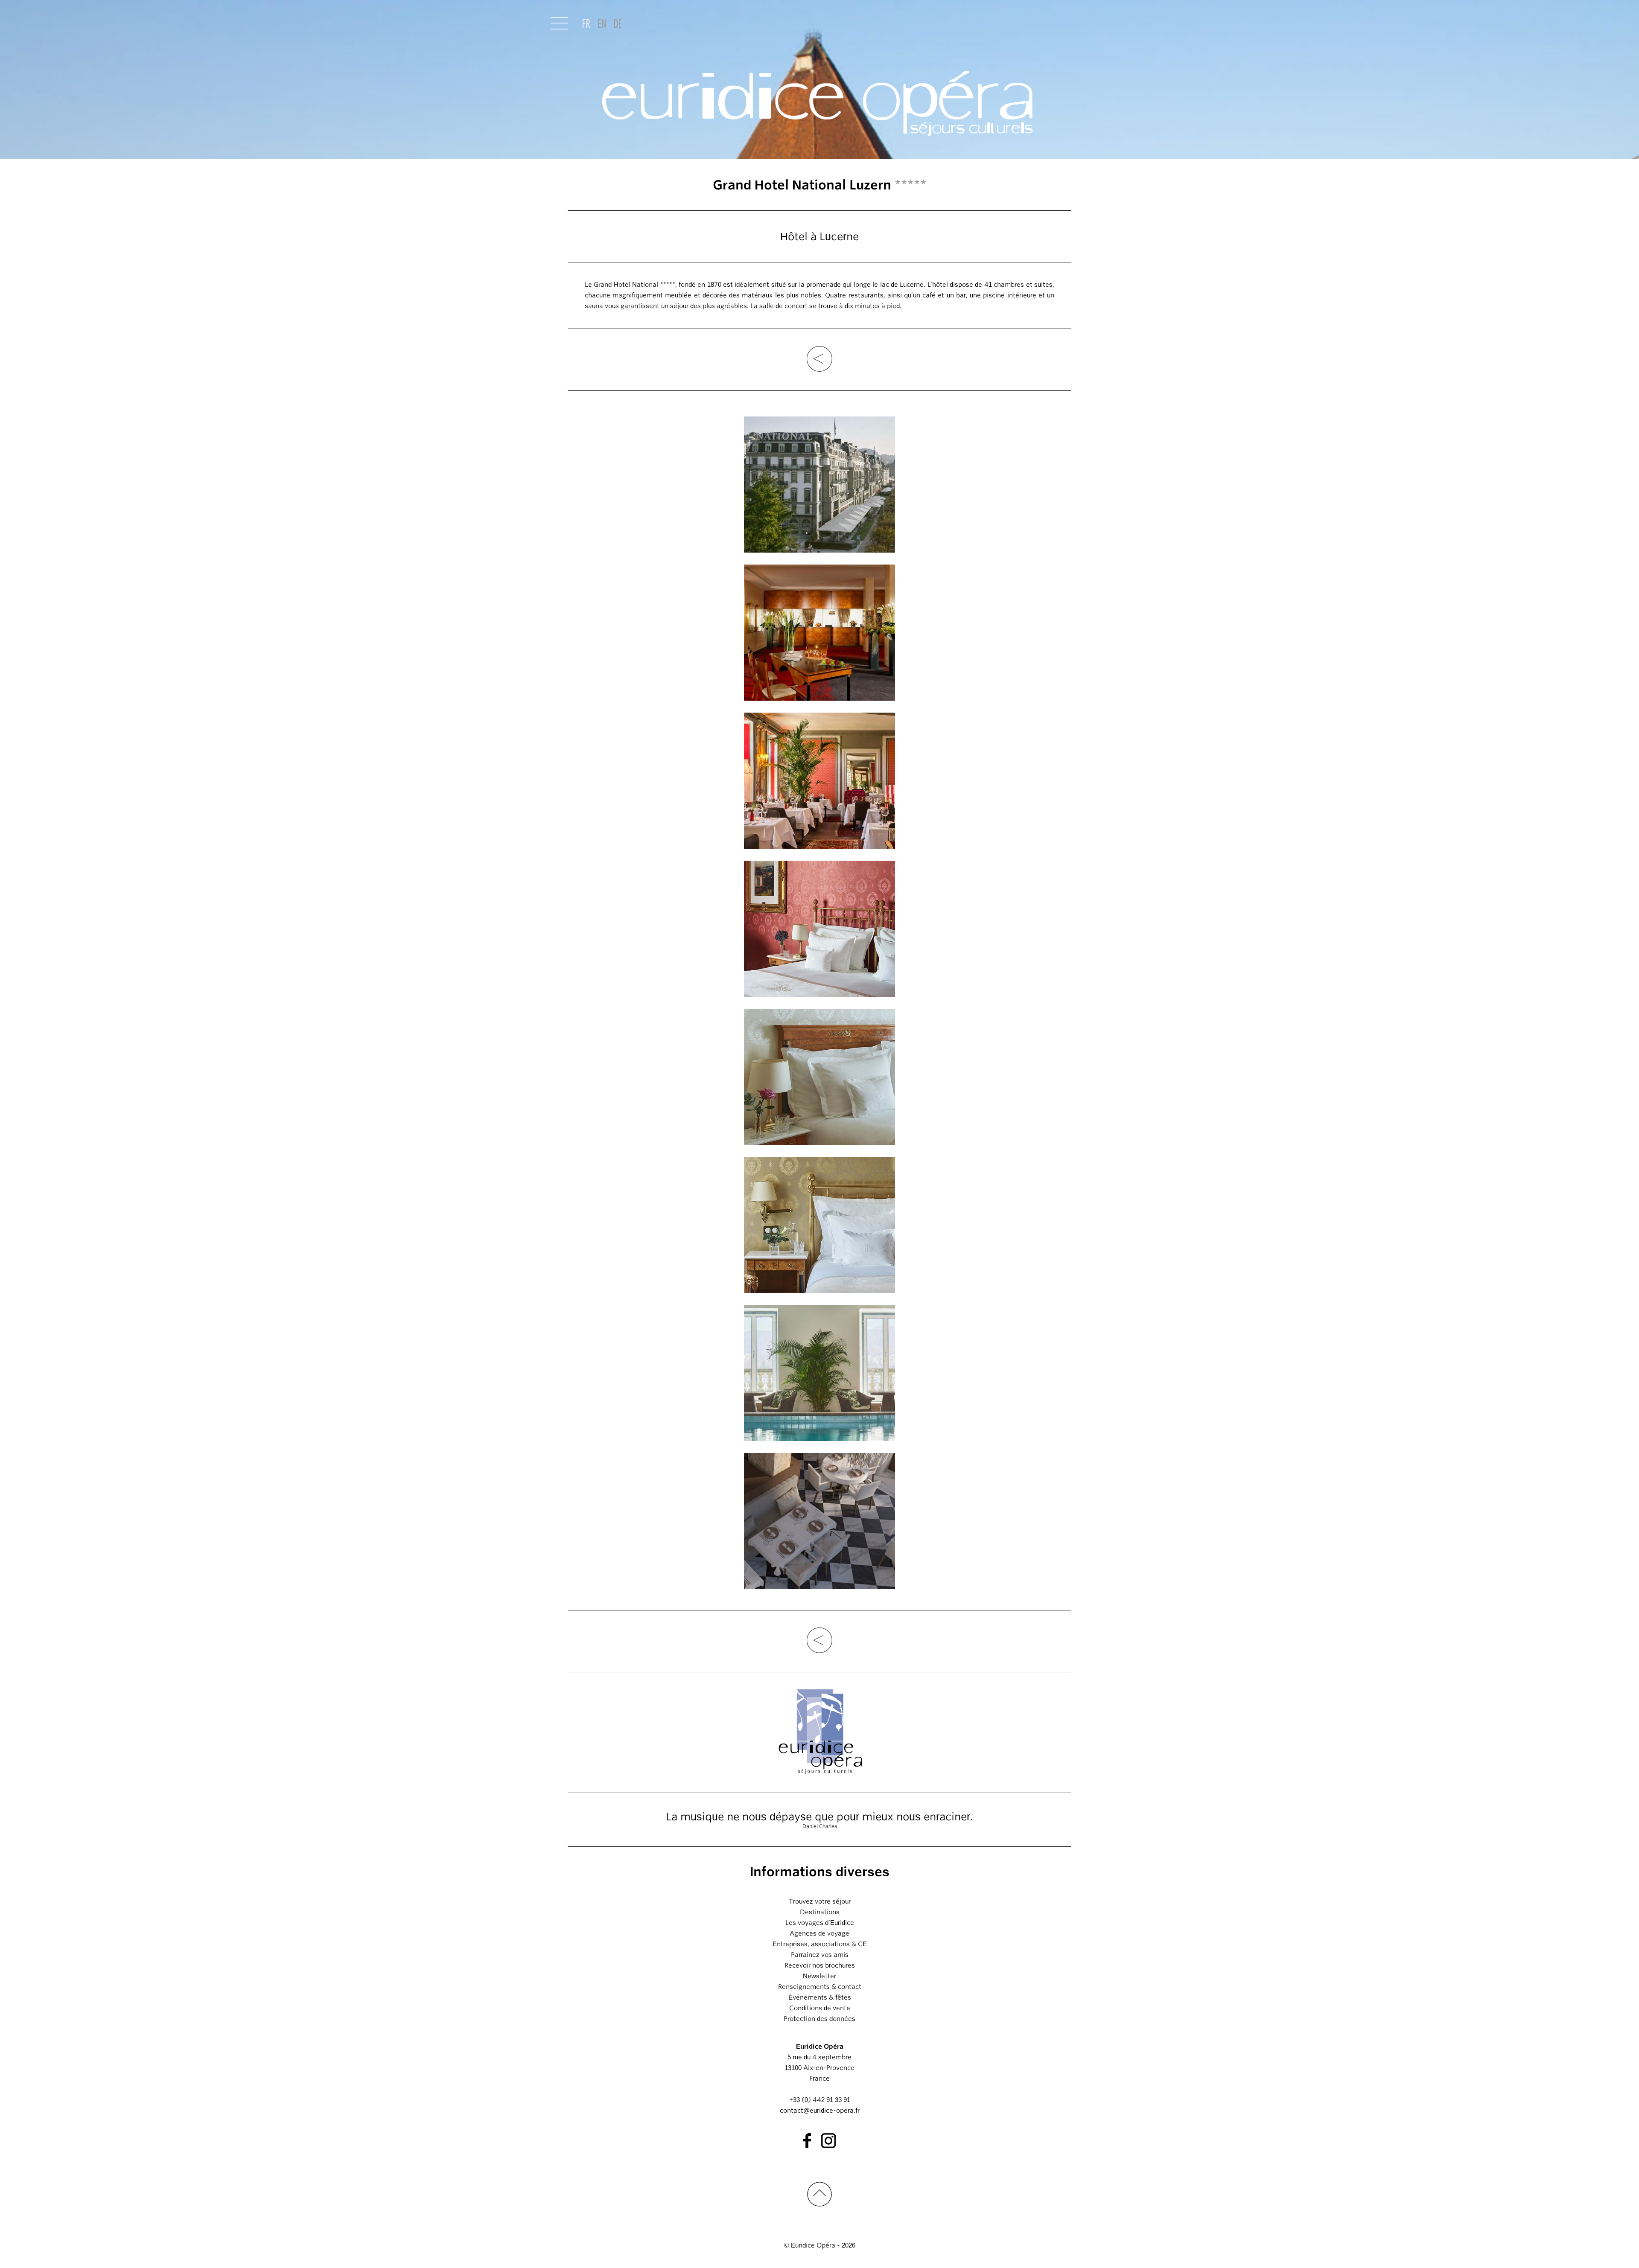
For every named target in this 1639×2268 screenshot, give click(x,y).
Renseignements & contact (820, 1987)
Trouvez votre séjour (820, 1901)
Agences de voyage (819, 1933)
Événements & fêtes (820, 1997)
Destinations (820, 1912)
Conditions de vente (820, 2008)
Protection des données (819, 2019)
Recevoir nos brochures (820, 1965)
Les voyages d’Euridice (820, 1923)
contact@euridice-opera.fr (820, 2111)
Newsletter (819, 1976)
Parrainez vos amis (820, 1955)
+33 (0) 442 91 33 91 (820, 2100)
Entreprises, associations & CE (820, 1944)
